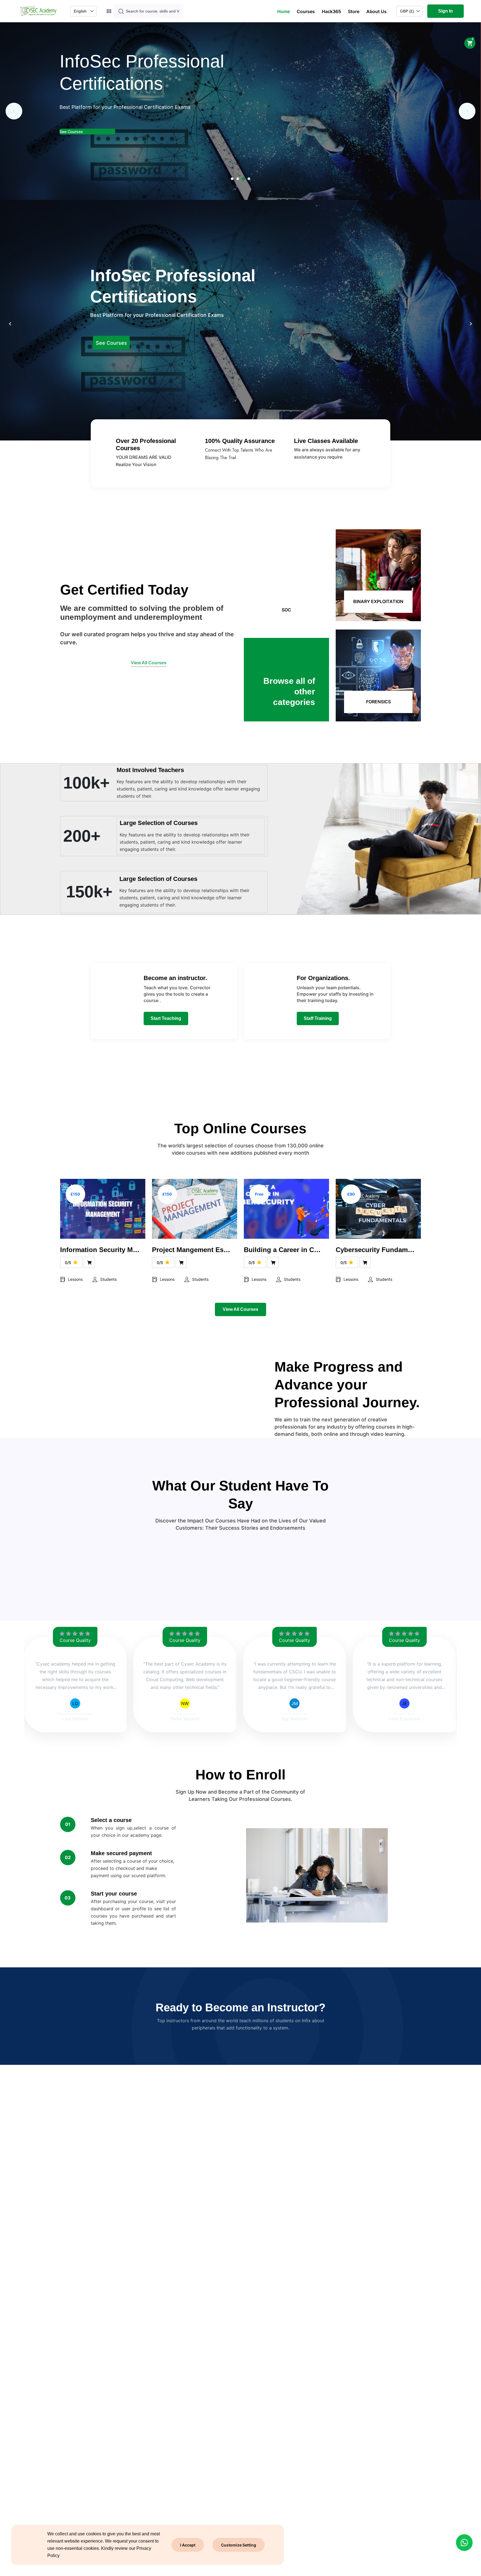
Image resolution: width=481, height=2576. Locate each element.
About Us (376, 11)
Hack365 (331, 11)
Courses (306, 11)
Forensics (378, 702)
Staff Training (318, 1018)
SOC (286, 610)
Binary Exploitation (378, 601)
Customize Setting (239, 2545)
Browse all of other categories (289, 691)
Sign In (446, 11)
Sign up (67, 109)
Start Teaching (166, 1018)
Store (354, 11)
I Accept (188, 2545)
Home (284, 11)
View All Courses (240, 1309)
